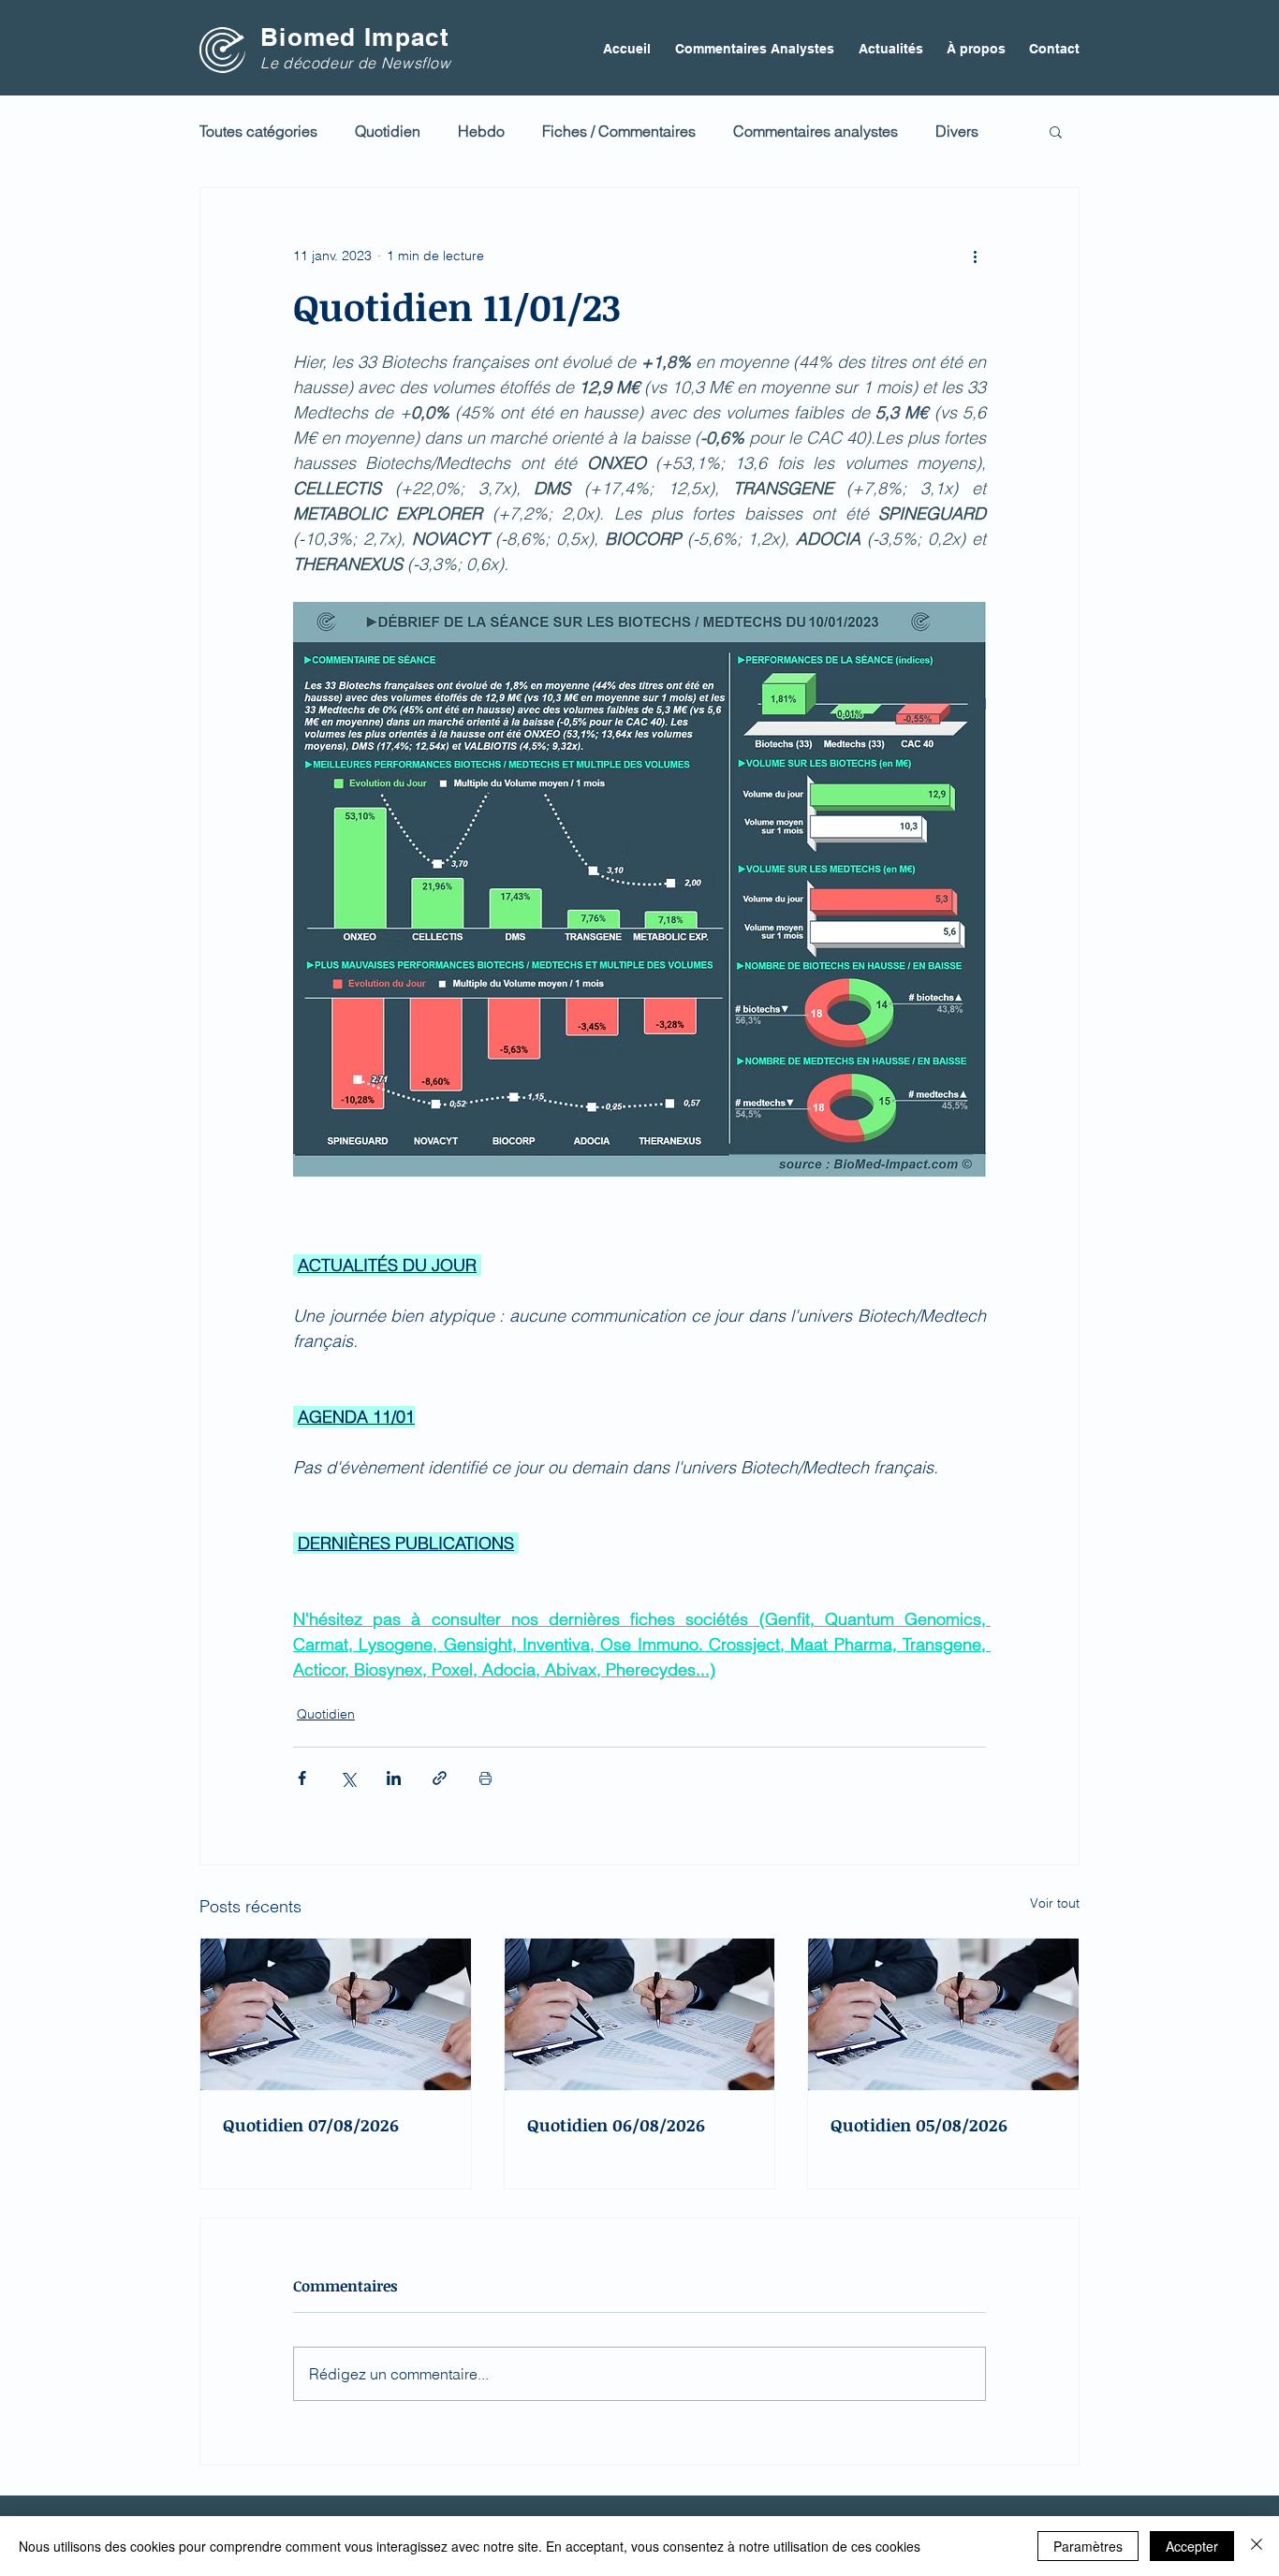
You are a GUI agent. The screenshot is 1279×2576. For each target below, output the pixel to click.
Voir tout (1055, 1903)
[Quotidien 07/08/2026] (336, 2014)
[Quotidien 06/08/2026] (640, 2014)
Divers (957, 131)
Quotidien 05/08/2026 (919, 2125)
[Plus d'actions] (975, 256)
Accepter (1192, 2546)
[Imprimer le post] (485, 1778)
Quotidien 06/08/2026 (616, 2125)
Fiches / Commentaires (619, 131)
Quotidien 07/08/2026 (311, 2125)
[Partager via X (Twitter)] (348, 1778)
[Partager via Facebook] (302, 1778)
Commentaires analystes (816, 131)
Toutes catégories (258, 131)
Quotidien (388, 131)
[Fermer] (1257, 2546)
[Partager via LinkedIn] (394, 1778)
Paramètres (1088, 2546)
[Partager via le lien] (440, 1778)
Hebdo (481, 131)
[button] (1056, 131)
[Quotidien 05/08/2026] (943, 2014)
